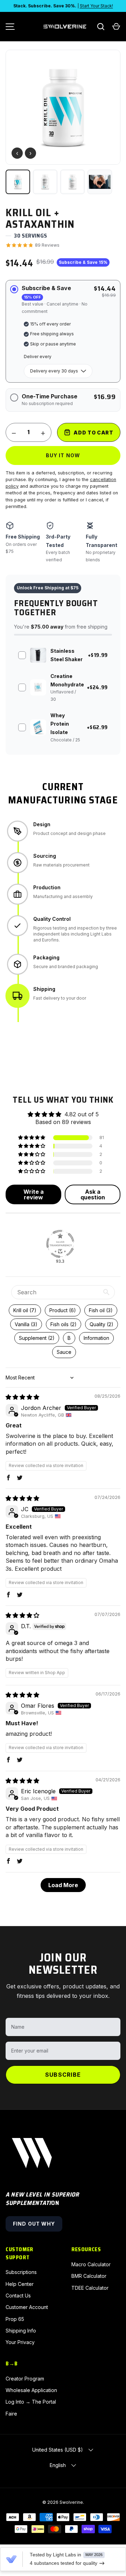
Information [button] (96, 1338)
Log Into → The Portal (31, 2402)
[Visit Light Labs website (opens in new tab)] (11, 2559)
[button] (116, 27)
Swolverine (71, 2502)
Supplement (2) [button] (37, 1338)
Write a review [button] (34, 1194)
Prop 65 (15, 2319)
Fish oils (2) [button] (64, 1324)
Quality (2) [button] (101, 1324)
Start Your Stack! (96, 6)
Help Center (20, 2284)
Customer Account (27, 2307)
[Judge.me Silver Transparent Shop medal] (60, 1244)
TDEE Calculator (90, 2288)
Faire (11, 2414)
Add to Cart (93, 433)
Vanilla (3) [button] (26, 1324)
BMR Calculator (89, 2276)
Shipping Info (21, 2331)
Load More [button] (63, 1885)
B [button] (69, 1338)
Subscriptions (21, 2272)
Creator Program (25, 2379)
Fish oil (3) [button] (101, 1310)
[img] (22, 1397)
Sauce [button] (64, 1352)
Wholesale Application (31, 2390)
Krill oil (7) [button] (25, 1310)
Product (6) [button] (63, 1310)
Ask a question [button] (93, 1194)
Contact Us (18, 2296)
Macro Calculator (91, 2264)
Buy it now (63, 455)
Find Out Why (34, 2224)
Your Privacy (20, 2342)
